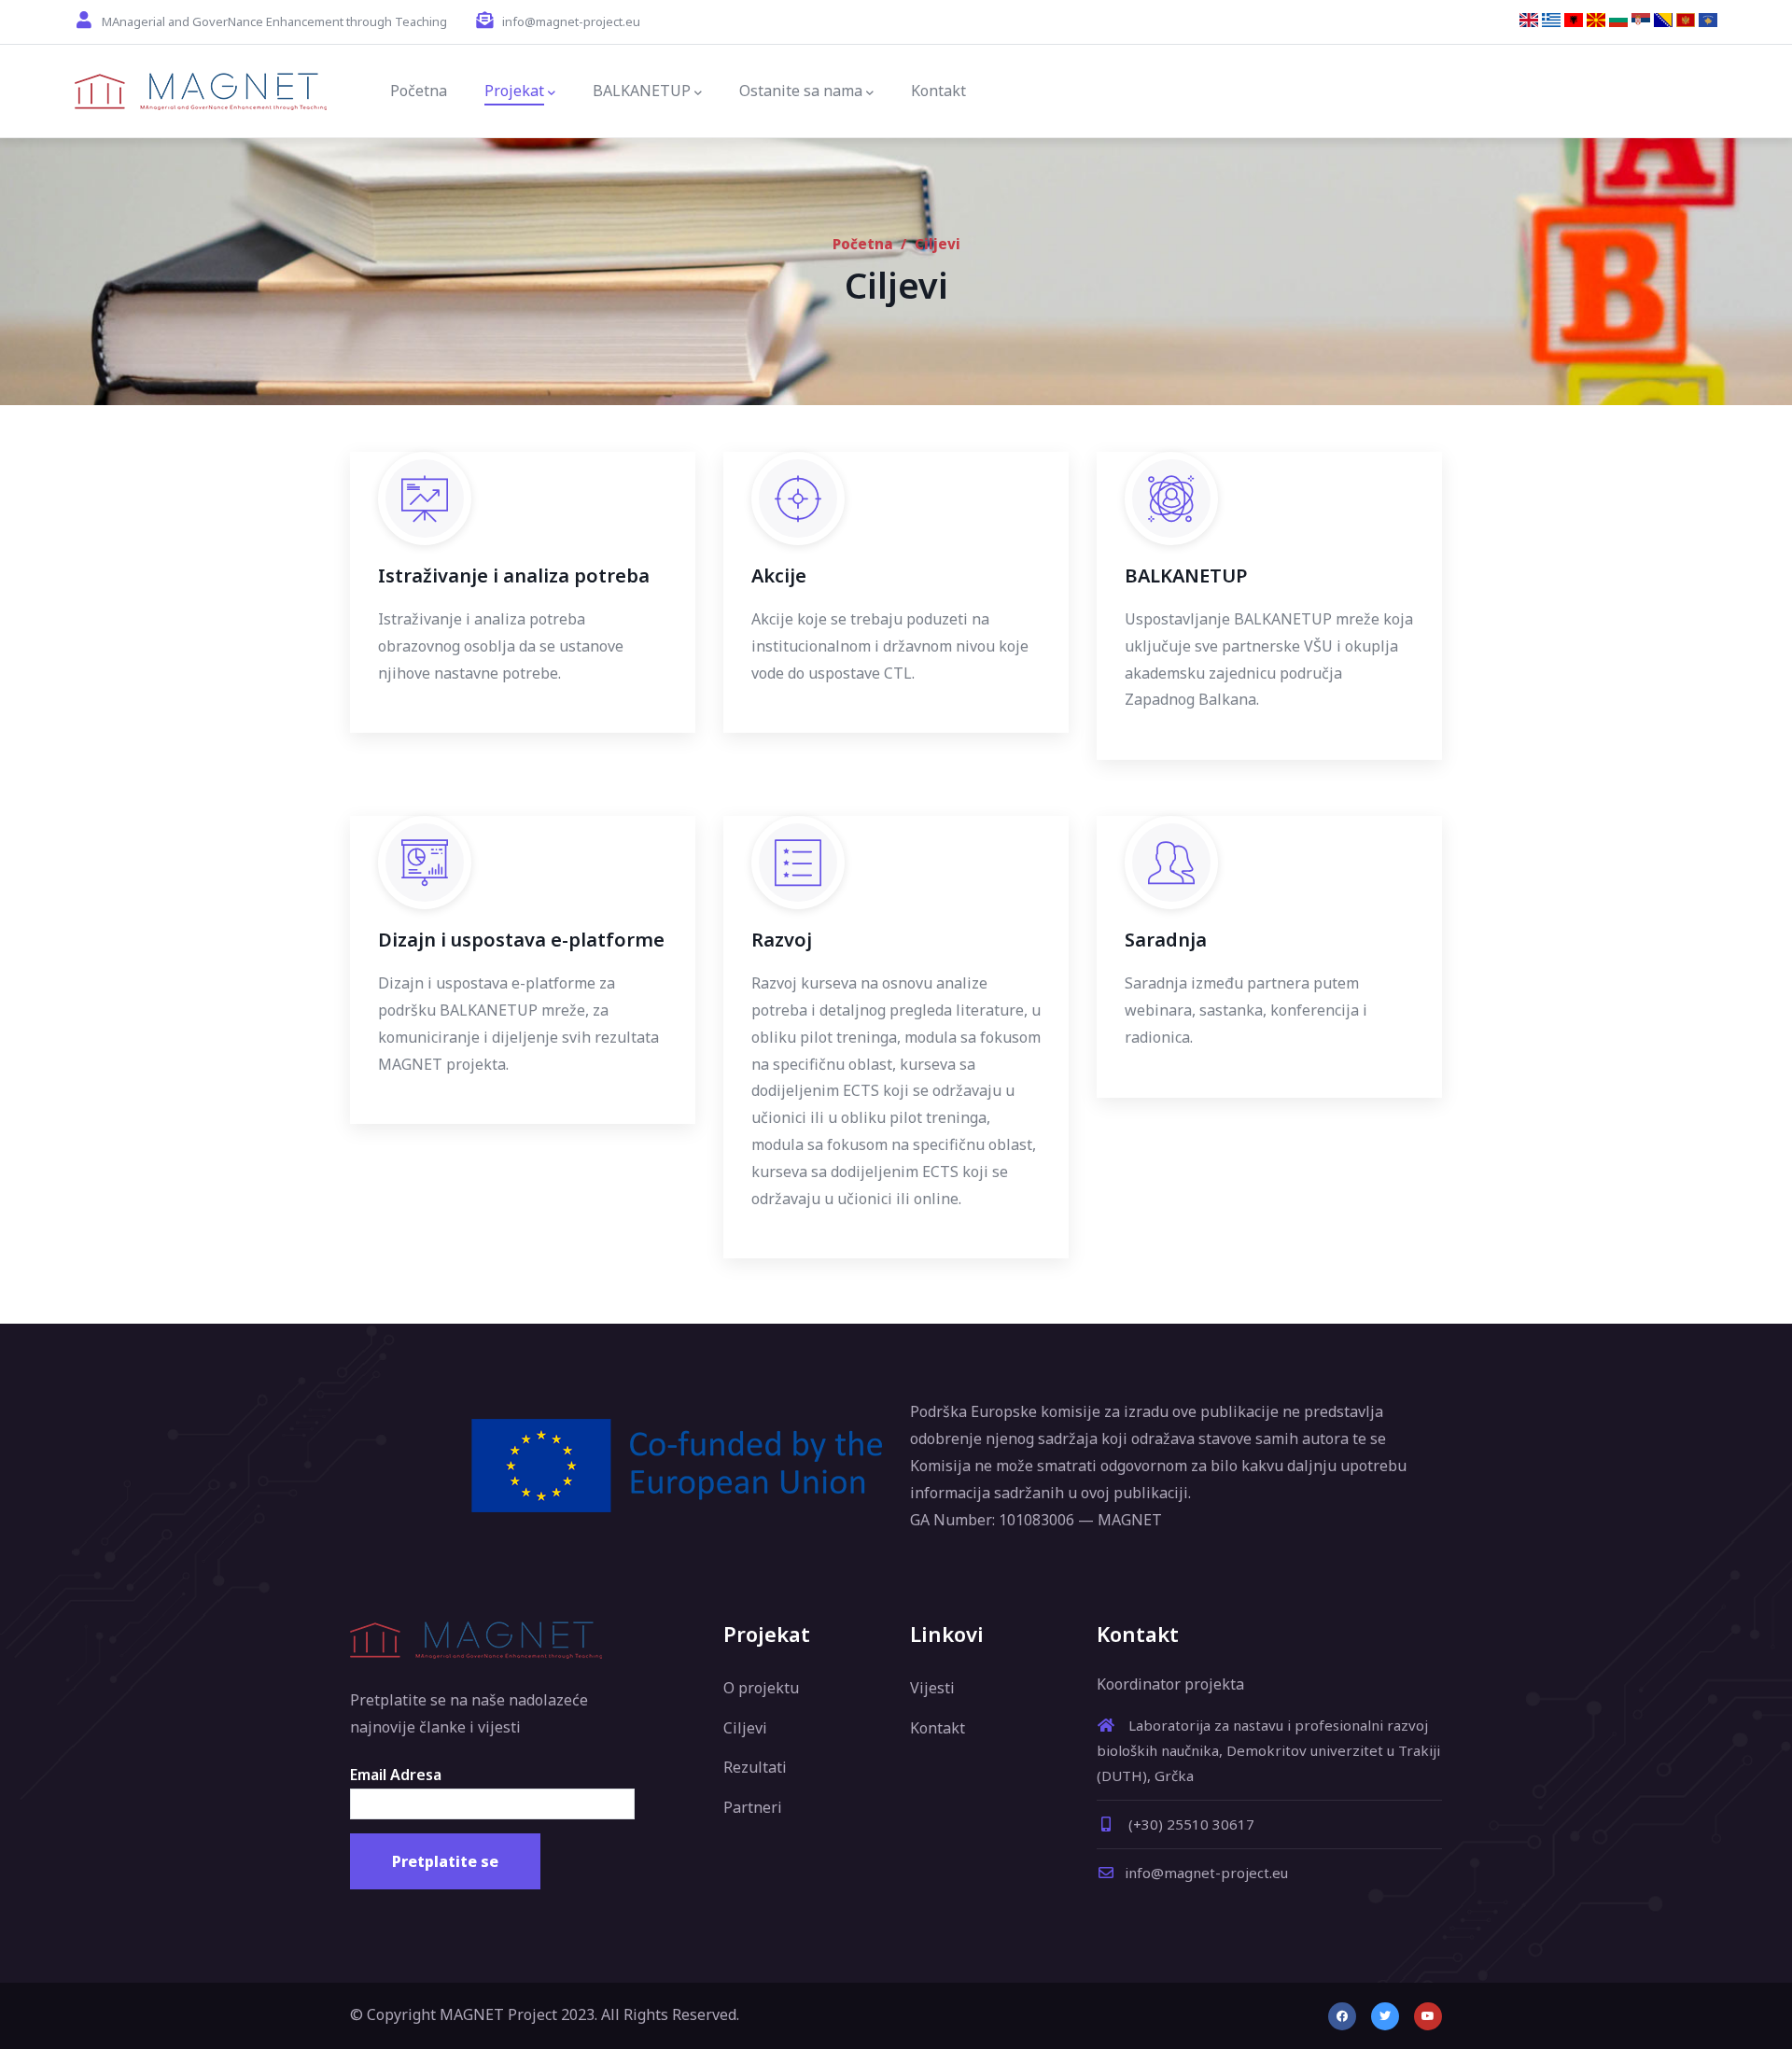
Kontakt (938, 1728)
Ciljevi (745, 1728)
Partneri (753, 1807)
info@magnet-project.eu (1206, 1873)
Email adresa (396, 1775)
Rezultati (755, 1767)
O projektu (761, 1688)
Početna (863, 244)
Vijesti (932, 1688)
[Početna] (201, 91)
